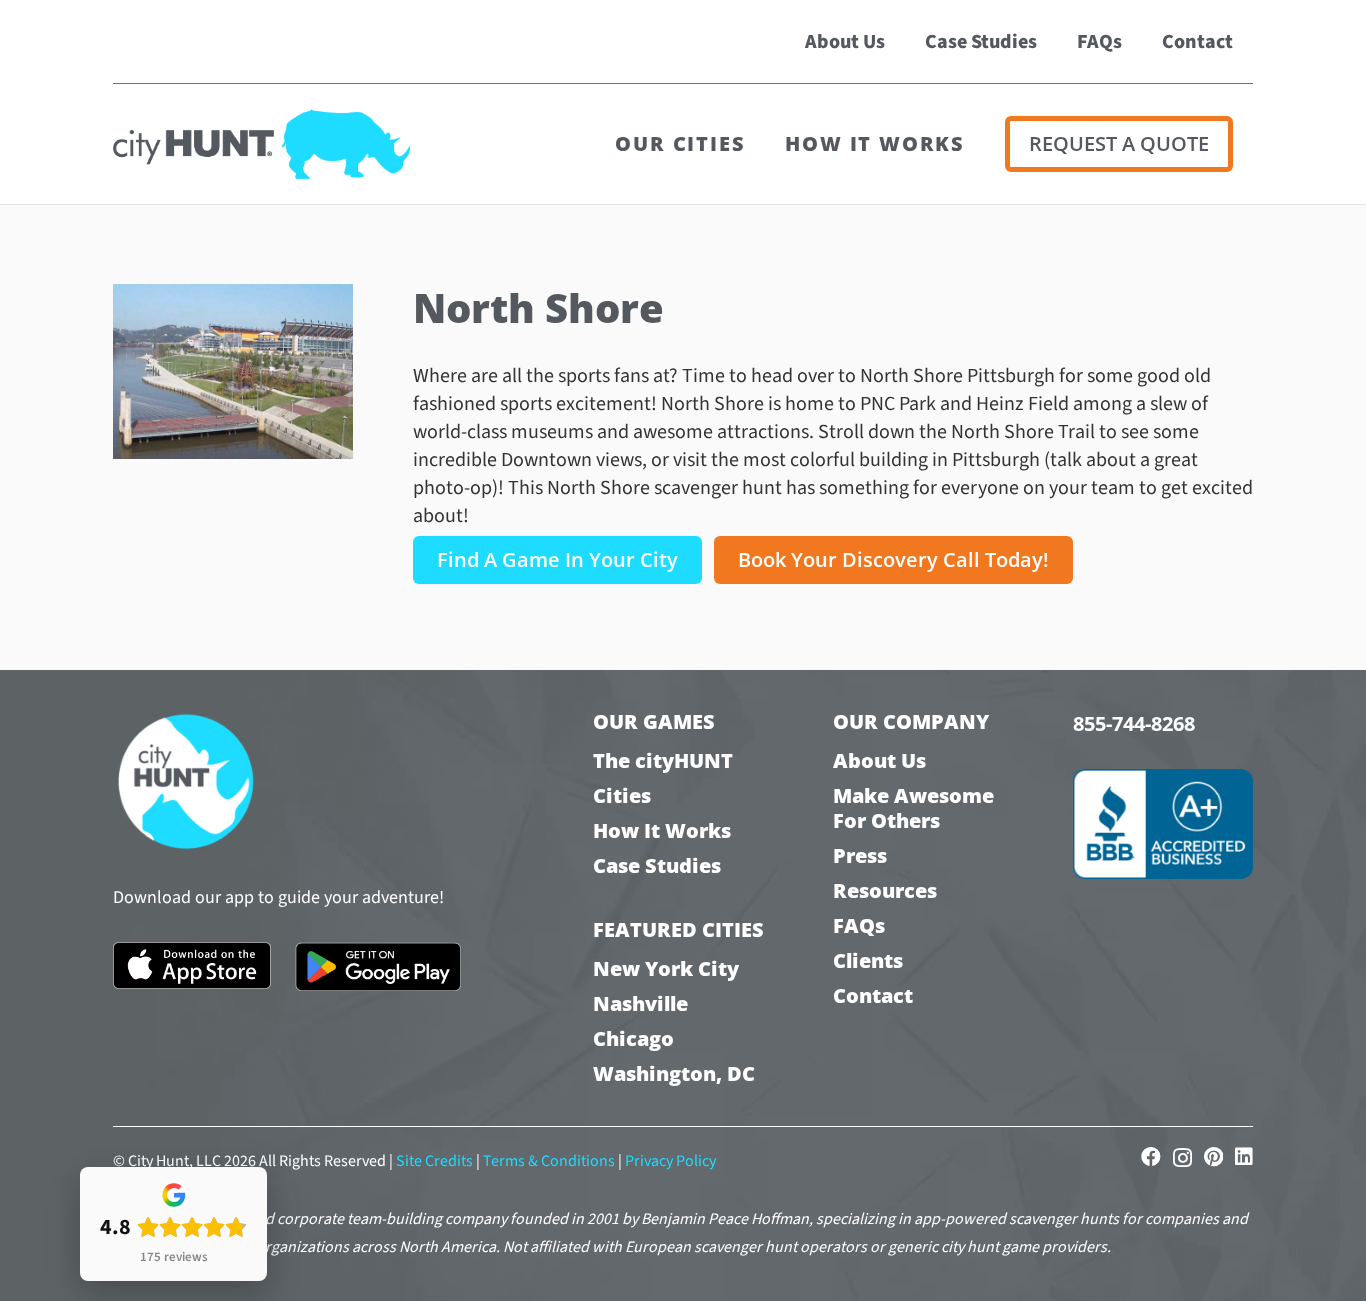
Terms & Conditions (549, 1161)
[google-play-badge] (378, 967)
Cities (622, 795)
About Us (879, 760)
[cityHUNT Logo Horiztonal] (261, 144)
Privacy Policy (670, 1161)
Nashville (640, 1003)
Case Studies (657, 865)
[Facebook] (1151, 1157)
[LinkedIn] (1244, 1157)
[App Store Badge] (192, 965)
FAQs (859, 925)
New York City (666, 968)
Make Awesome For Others (913, 808)
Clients (868, 960)
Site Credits (434, 1161)
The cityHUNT (663, 760)
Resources (885, 890)
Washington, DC (674, 1073)
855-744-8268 (1134, 723)
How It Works (662, 830)
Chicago (633, 1038)
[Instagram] (1182, 1158)
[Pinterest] (1213, 1157)
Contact (873, 995)
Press (860, 855)
